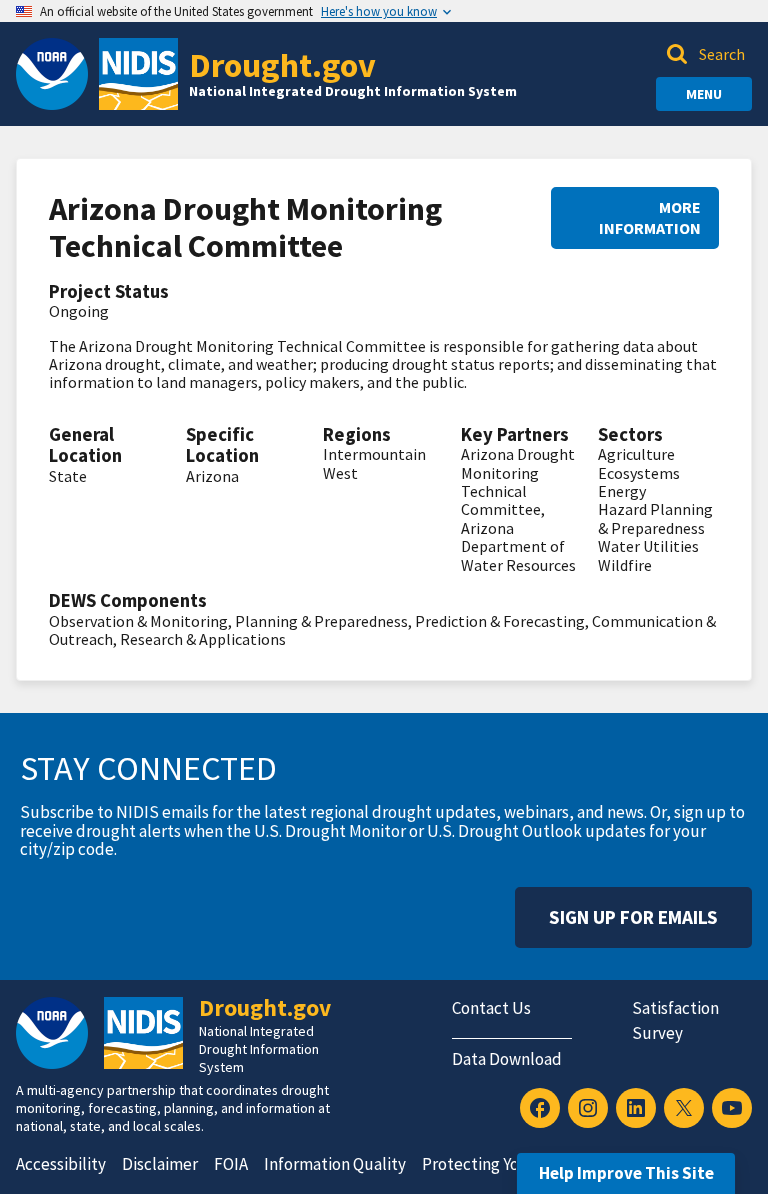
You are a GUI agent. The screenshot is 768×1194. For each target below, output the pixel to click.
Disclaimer (160, 1164)
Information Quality (335, 1164)
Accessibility (61, 1164)
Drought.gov (282, 64)
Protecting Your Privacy (506, 1164)
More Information (650, 217)
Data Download (507, 1059)
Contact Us (491, 1008)
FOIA (231, 1164)
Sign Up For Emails (633, 917)
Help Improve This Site (626, 1173)
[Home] (138, 74)
